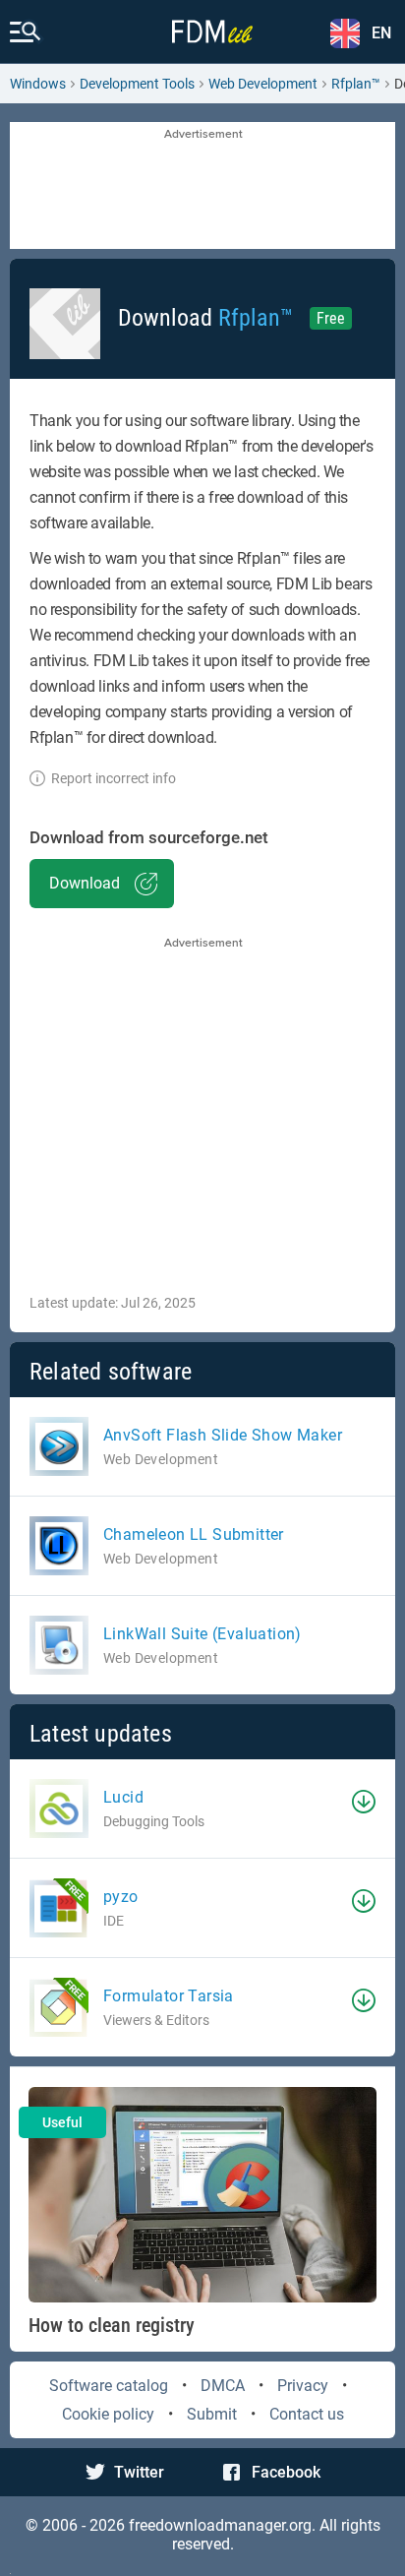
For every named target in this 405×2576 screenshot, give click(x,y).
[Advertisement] (202, 187)
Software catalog (109, 2386)
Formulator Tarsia (169, 1996)
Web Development (263, 84)
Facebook (286, 2472)
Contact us (307, 2414)
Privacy (303, 2386)
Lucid (123, 1797)
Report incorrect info (114, 778)
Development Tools (137, 84)
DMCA (223, 2386)
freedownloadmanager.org (220, 2525)
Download (85, 883)
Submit (212, 2414)
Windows (38, 84)
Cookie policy (108, 2414)
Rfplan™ (356, 84)
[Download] (364, 1802)
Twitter (139, 2472)
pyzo (121, 1897)
